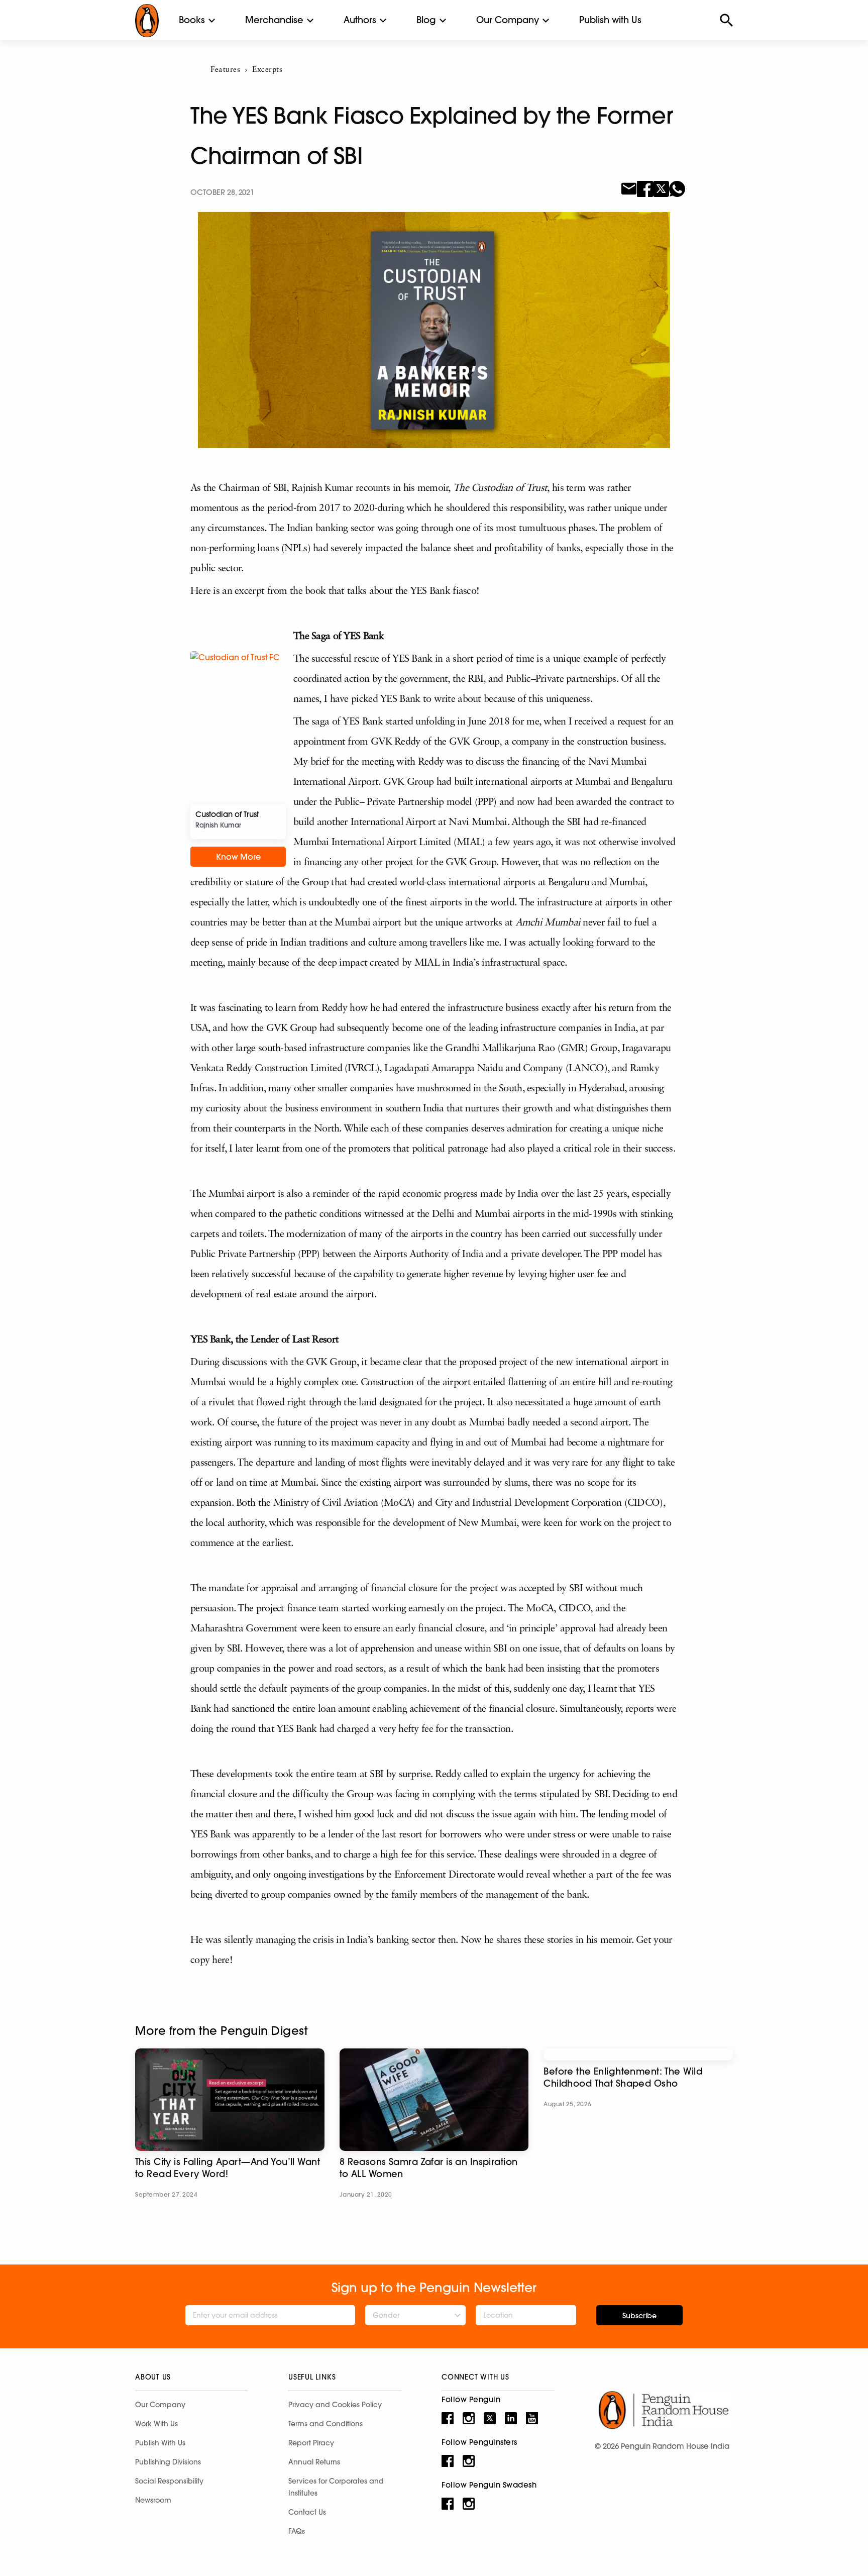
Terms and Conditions (325, 2424)
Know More (238, 857)
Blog (426, 20)
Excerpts (267, 70)
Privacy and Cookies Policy (335, 2405)
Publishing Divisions (168, 2462)
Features (225, 70)
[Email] (629, 188)
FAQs (297, 2531)
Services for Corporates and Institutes (336, 2487)
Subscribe (639, 2316)
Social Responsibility (169, 2481)
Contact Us (307, 2512)
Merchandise (274, 20)
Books (192, 20)
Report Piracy (311, 2443)
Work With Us (156, 2424)
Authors (360, 20)
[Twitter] (661, 188)
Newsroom (153, 2500)
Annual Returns (314, 2462)
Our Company (508, 20)
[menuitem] (192, 20)
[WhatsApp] (677, 188)
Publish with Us (610, 20)
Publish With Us (160, 2443)
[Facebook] (645, 188)
